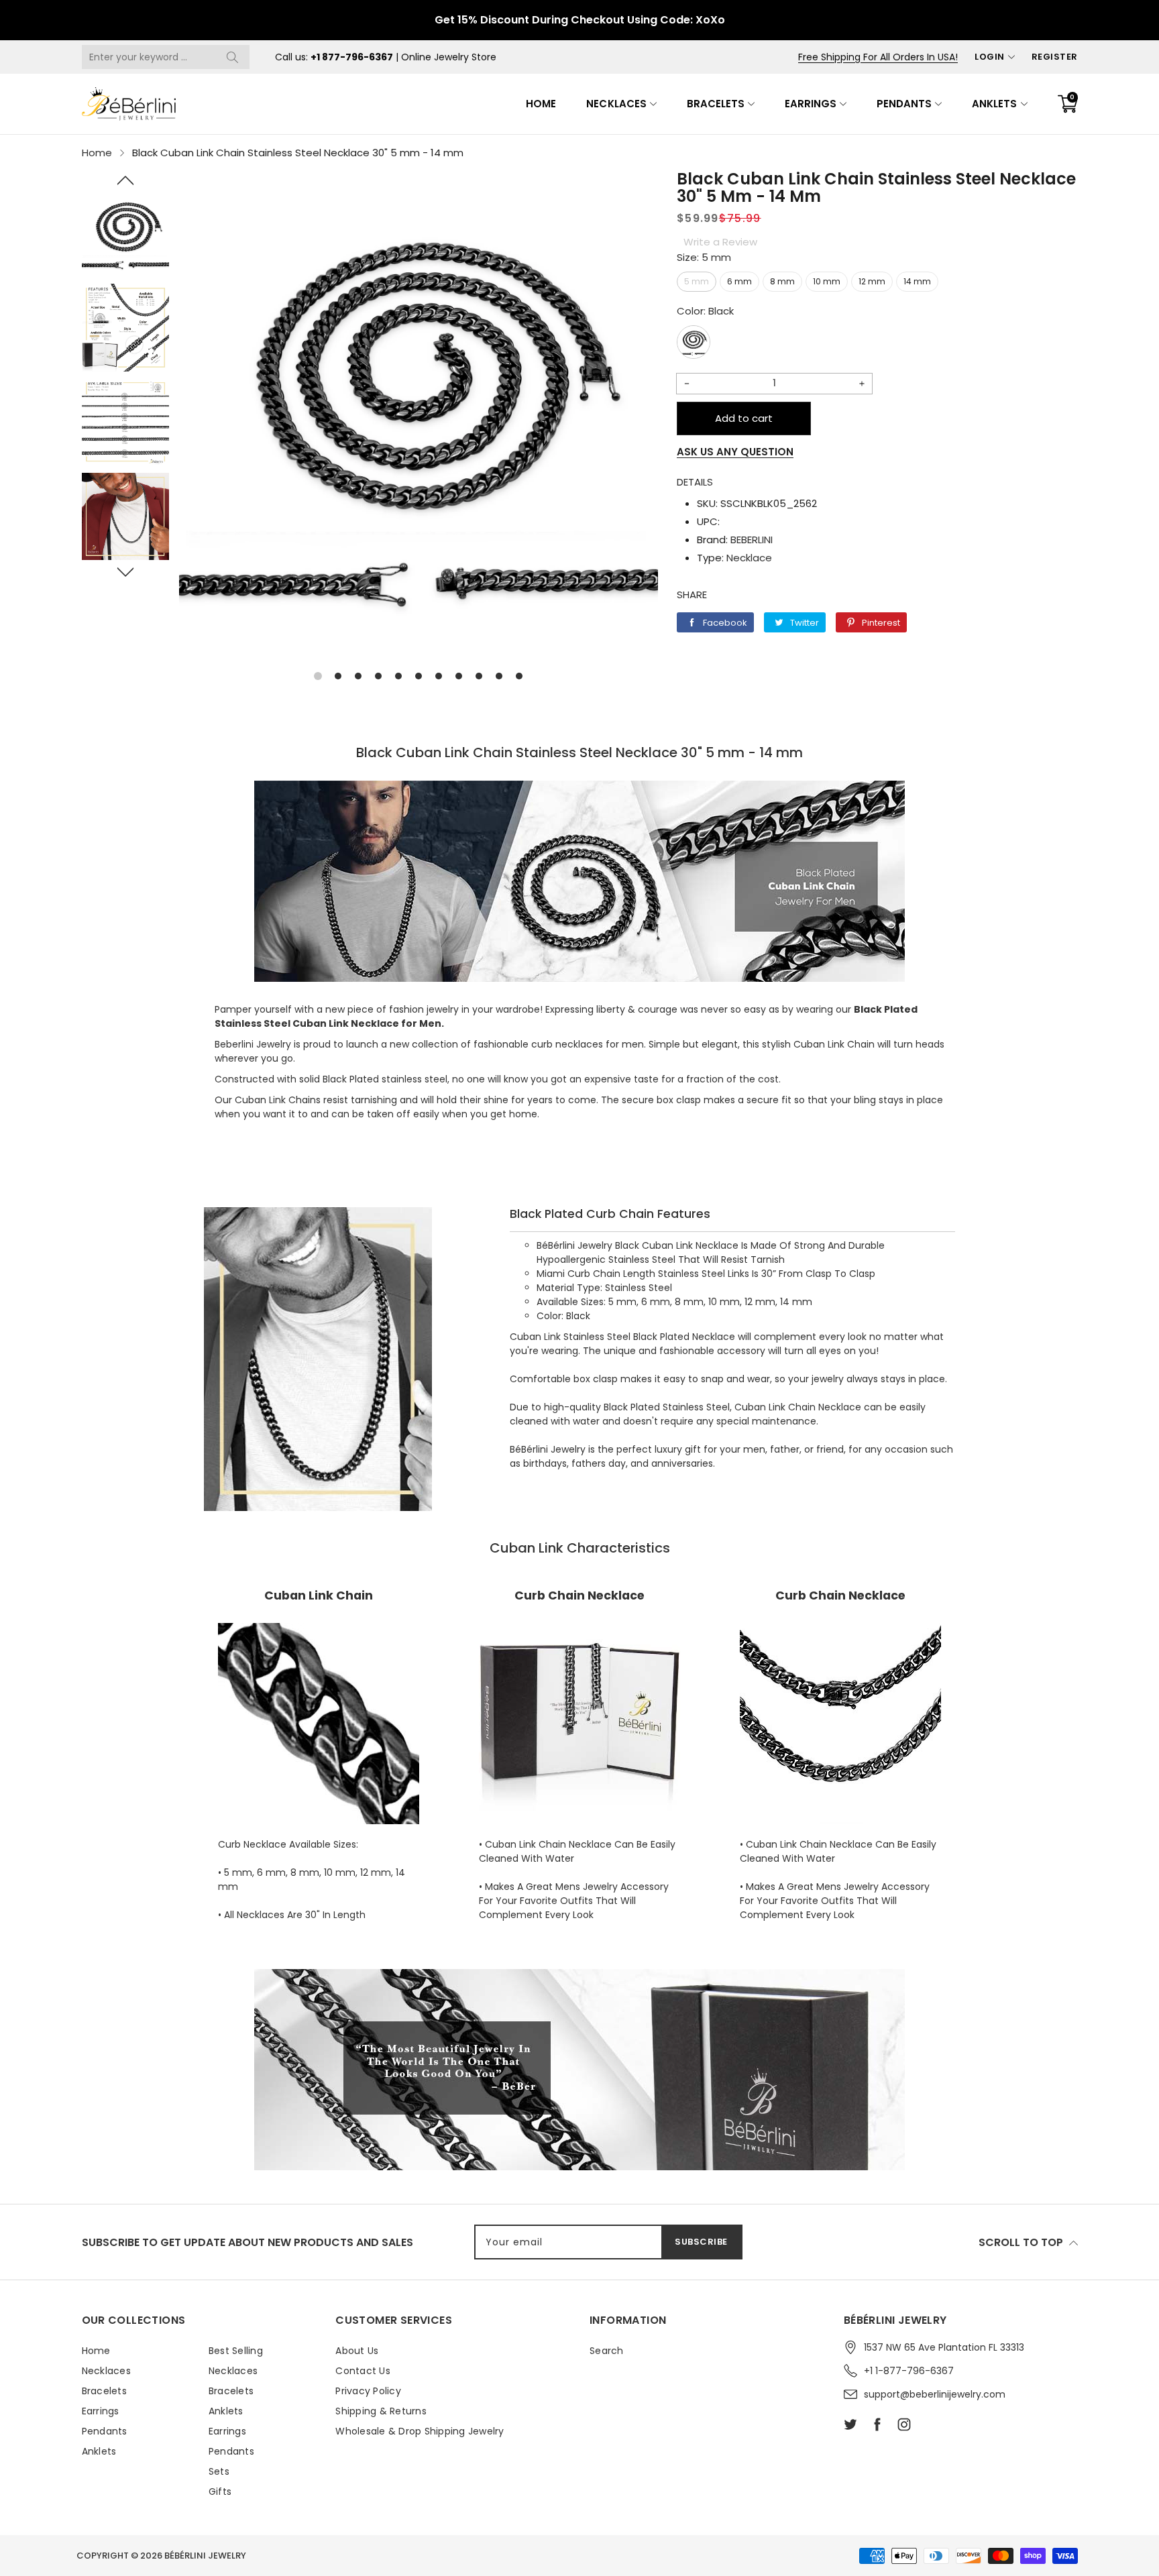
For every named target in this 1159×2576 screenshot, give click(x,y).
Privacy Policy (368, 2391)
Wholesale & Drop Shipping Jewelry (420, 2431)
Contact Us (363, 2371)
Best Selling (236, 2351)
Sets (219, 2471)
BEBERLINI (752, 540)
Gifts (220, 2491)
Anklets (994, 104)
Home (541, 104)
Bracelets (716, 104)
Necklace (749, 558)
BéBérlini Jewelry (205, 2556)
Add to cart (744, 418)
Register (1055, 57)
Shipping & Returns (381, 2411)
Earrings (811, 104)
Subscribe (701, 2242)
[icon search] (233, 57)
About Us (357, 2351)
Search (607, 2351)
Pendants (904, 104)
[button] (126, 180)
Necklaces (616, 104)
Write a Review (720, 242)
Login (990, 57)
